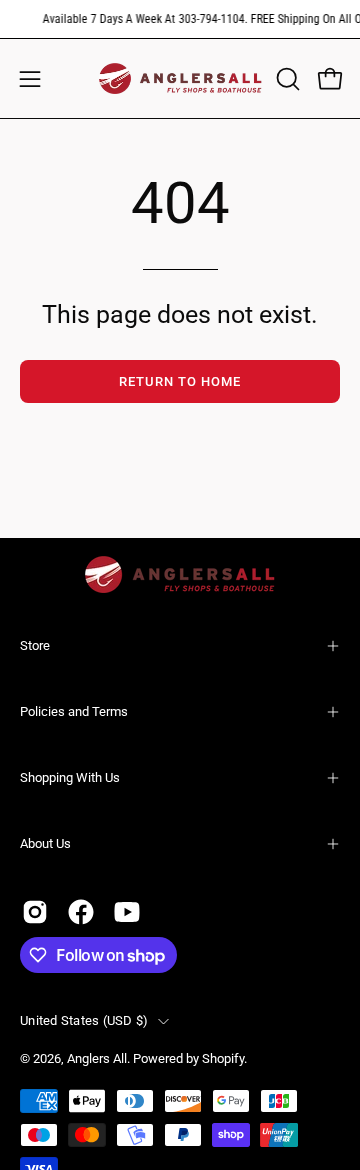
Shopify (223, 1058)
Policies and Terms (74, 711)
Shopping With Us (70, 777)
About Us (45, 843)
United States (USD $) (84, 1020)
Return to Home (179, 381)
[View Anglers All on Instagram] (35, 912)
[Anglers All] (180, 78)
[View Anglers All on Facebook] (81, 912)
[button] (286, 79)
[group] (180, 19)
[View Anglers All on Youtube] (127, 912)
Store (35, 645)
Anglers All (97, 1058)
